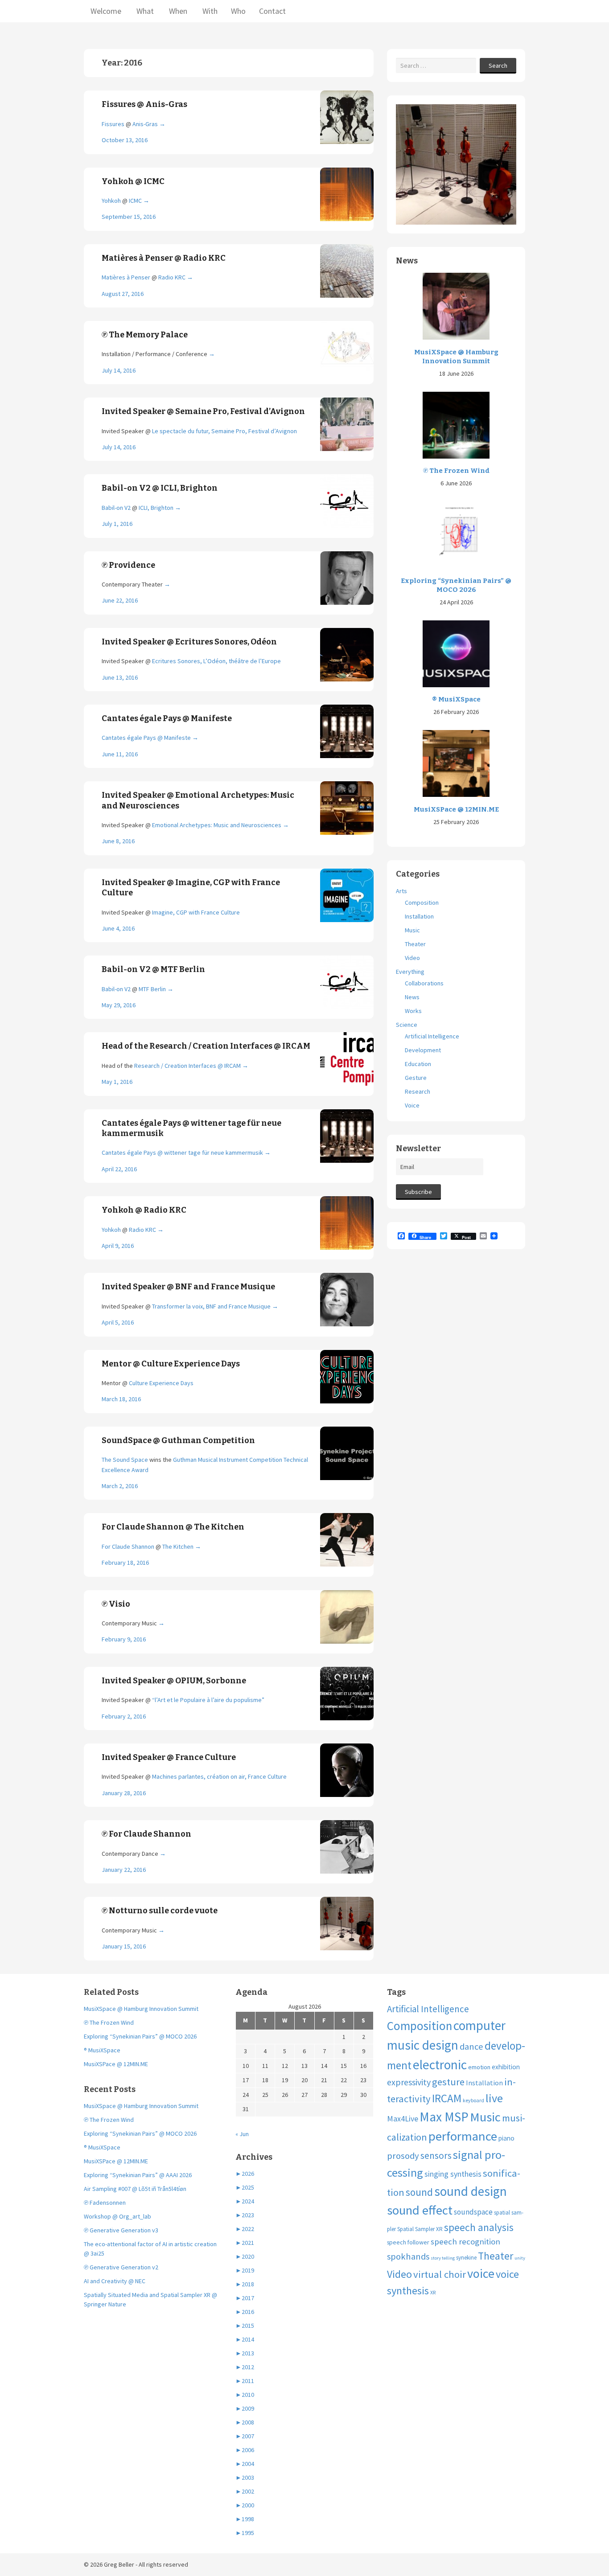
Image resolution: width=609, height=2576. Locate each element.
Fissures (113, 124)
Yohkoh (111, 201)
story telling (443, 2258)
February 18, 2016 (125, 1563)
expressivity (409, 2082)
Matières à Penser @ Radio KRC (164, 258)
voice (481, 2273)
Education (418, 1064)
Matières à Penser (126, 277)
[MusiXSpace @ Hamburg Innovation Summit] (456, 306)
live (494, 2098)
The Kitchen (178, 1546)
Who (238, 11)
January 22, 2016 (124, 1870)
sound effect (420, 2210)
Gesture (416, 1078)
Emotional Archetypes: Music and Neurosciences (217, 825)
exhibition (506, 2067)
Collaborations (424, 983)
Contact (272, 11)
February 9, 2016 (124, 1639)
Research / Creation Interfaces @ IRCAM (187, 1066)
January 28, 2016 (124, 1793)
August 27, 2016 (123, 294)
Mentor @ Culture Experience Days (171, 1364)
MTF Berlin (152, 989)
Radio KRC (172, 277)
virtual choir (440, 2274)
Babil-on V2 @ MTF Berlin (153, 969)
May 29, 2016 (119, 1005)
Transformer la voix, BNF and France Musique (211, 1306)
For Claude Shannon (128, 1546)
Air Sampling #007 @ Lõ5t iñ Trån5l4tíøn (135, 2189)
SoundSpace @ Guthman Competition (178, 1440)
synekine (466, 2258)
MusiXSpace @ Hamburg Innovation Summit (456, 357)
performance (463, 2136)
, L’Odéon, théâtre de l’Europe (241, 661)
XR (433, 2292)
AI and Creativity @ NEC (115, 2281)
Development (423, 1050)
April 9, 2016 (118, 1246)
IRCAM (447, 2098)
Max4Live (403, 2119)
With (209, 11)
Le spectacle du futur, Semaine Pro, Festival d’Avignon (224, 431)
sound (419, 2192)
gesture (448, 2082)
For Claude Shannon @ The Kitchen (173, 1527)
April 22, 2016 (119, 1169)
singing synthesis (453, 2174)
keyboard (473, 2100)
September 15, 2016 (129, 217)
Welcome (106, 11)
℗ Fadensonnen (105, 2203)
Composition (422, 902)
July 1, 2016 (117, 524)
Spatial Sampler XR (420, 2229)
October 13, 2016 (125, 140)
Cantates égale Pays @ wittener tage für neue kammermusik (182, 1153)
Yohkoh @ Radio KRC (144, 1210)
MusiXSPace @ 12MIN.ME (456, 809)
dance (471, 2047)
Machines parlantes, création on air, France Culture (219, 1776)
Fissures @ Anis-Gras (144, 104)
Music (412, 930)
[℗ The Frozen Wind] (456, 424)
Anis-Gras (145, 124)
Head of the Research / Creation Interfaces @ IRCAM (206, 1046)
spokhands (408, 2256)
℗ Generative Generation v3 (121, 2230)
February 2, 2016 (124, 1716)
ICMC (135, 201)
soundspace (473, 2212)
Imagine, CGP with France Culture (196, 912)
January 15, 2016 (124, 1946)
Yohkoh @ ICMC (133, 181)
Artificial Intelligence (432, 1036)
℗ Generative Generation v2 (121, 2267)
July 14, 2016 (119, 370)
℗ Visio (116, 1604)
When (177, 11)
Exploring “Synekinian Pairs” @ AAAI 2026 (138, 2175)
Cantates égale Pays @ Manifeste (167, 718)
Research (418, 1091)
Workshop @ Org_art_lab (117, 2216)
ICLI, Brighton (156, 508)
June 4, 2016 (118, 928)
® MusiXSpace (456, 699)
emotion (479, 2067)
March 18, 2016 (121, 1399)
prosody (403, 2156)
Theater (415, 944)
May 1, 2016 (117, 1082)
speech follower (408, 2242)
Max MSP (444, 2117)
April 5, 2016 (118, 1322)
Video (412, 958)
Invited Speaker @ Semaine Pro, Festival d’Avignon (203, 411)
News (412, 997)
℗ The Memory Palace (145, 335)
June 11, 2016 (120, 754)
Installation (419, 916)
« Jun (242, 2134)
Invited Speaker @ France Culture (169, 1757)
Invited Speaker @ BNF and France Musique (188, 1287)
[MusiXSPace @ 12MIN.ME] (456, 763)
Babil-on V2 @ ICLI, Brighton (160, 488)
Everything (410, 972)
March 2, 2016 (120, 1486)
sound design (471, 2191)
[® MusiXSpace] (456, 653)
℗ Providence (128, 565)
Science (407, 1025)
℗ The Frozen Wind (456, 471)
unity (520, 2258)
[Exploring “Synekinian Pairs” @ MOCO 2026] (456, 534)
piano (506, 2138)
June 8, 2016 (118, 841)
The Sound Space (125, 1460)
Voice (412, 1105)
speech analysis (479, 2227)
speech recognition (465, 2242)
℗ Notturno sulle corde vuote (160, 1911)
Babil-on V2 (117, 508)
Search (498, 66)
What (144, 11)
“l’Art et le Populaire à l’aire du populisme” (208, 1700)
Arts (401, 891)
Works (413, 1011)
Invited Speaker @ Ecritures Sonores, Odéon (189, 642)
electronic (440, 2065)
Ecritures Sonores (176, 661)
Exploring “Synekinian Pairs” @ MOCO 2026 (456, 585)
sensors (436, 2156)
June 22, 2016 (120, 600)
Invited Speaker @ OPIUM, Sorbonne (174, 1681)
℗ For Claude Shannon (146, 1834)
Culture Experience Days (161, 1383)
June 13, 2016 (120, 677)
